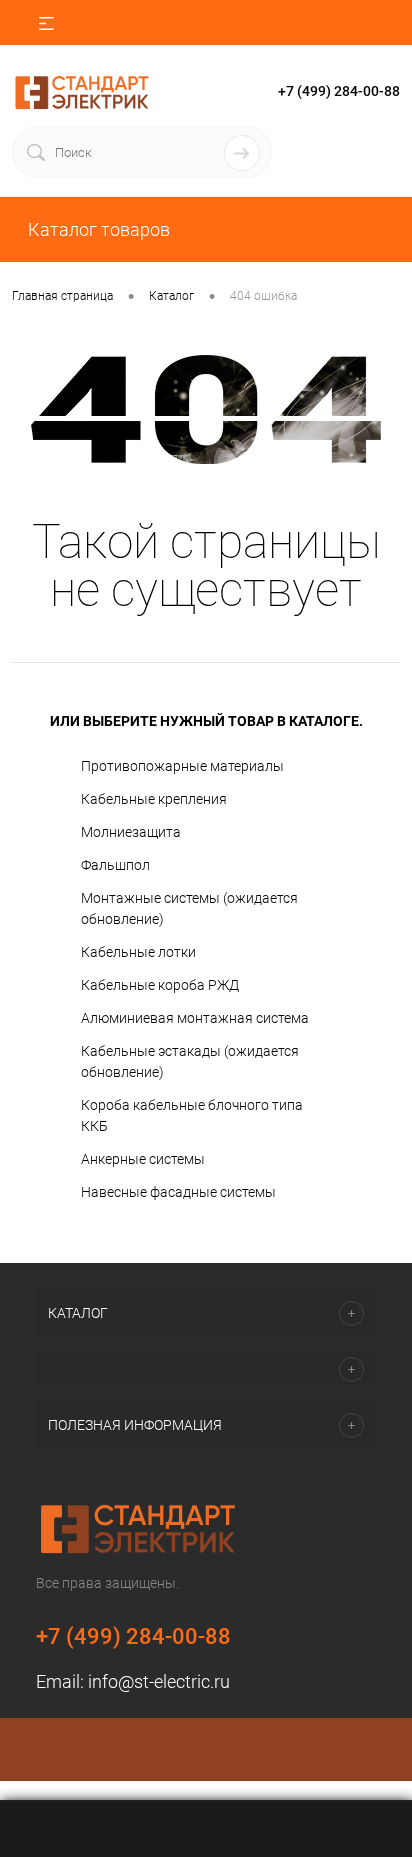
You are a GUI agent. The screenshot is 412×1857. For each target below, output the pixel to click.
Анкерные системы (143, 1159)
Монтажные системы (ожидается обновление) (189, 908)
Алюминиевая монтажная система (195, 1018)
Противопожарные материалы (182, 766)
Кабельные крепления (154, 799)
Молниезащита (131, 832)
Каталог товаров (97, 229)
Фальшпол (115, 865)
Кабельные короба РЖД (160, 985)
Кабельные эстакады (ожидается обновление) (190, 1061)
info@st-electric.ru (159, 1681)
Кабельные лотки (138, 952)
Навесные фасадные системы (178, 1192)
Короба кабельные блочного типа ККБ (192, 1115)
